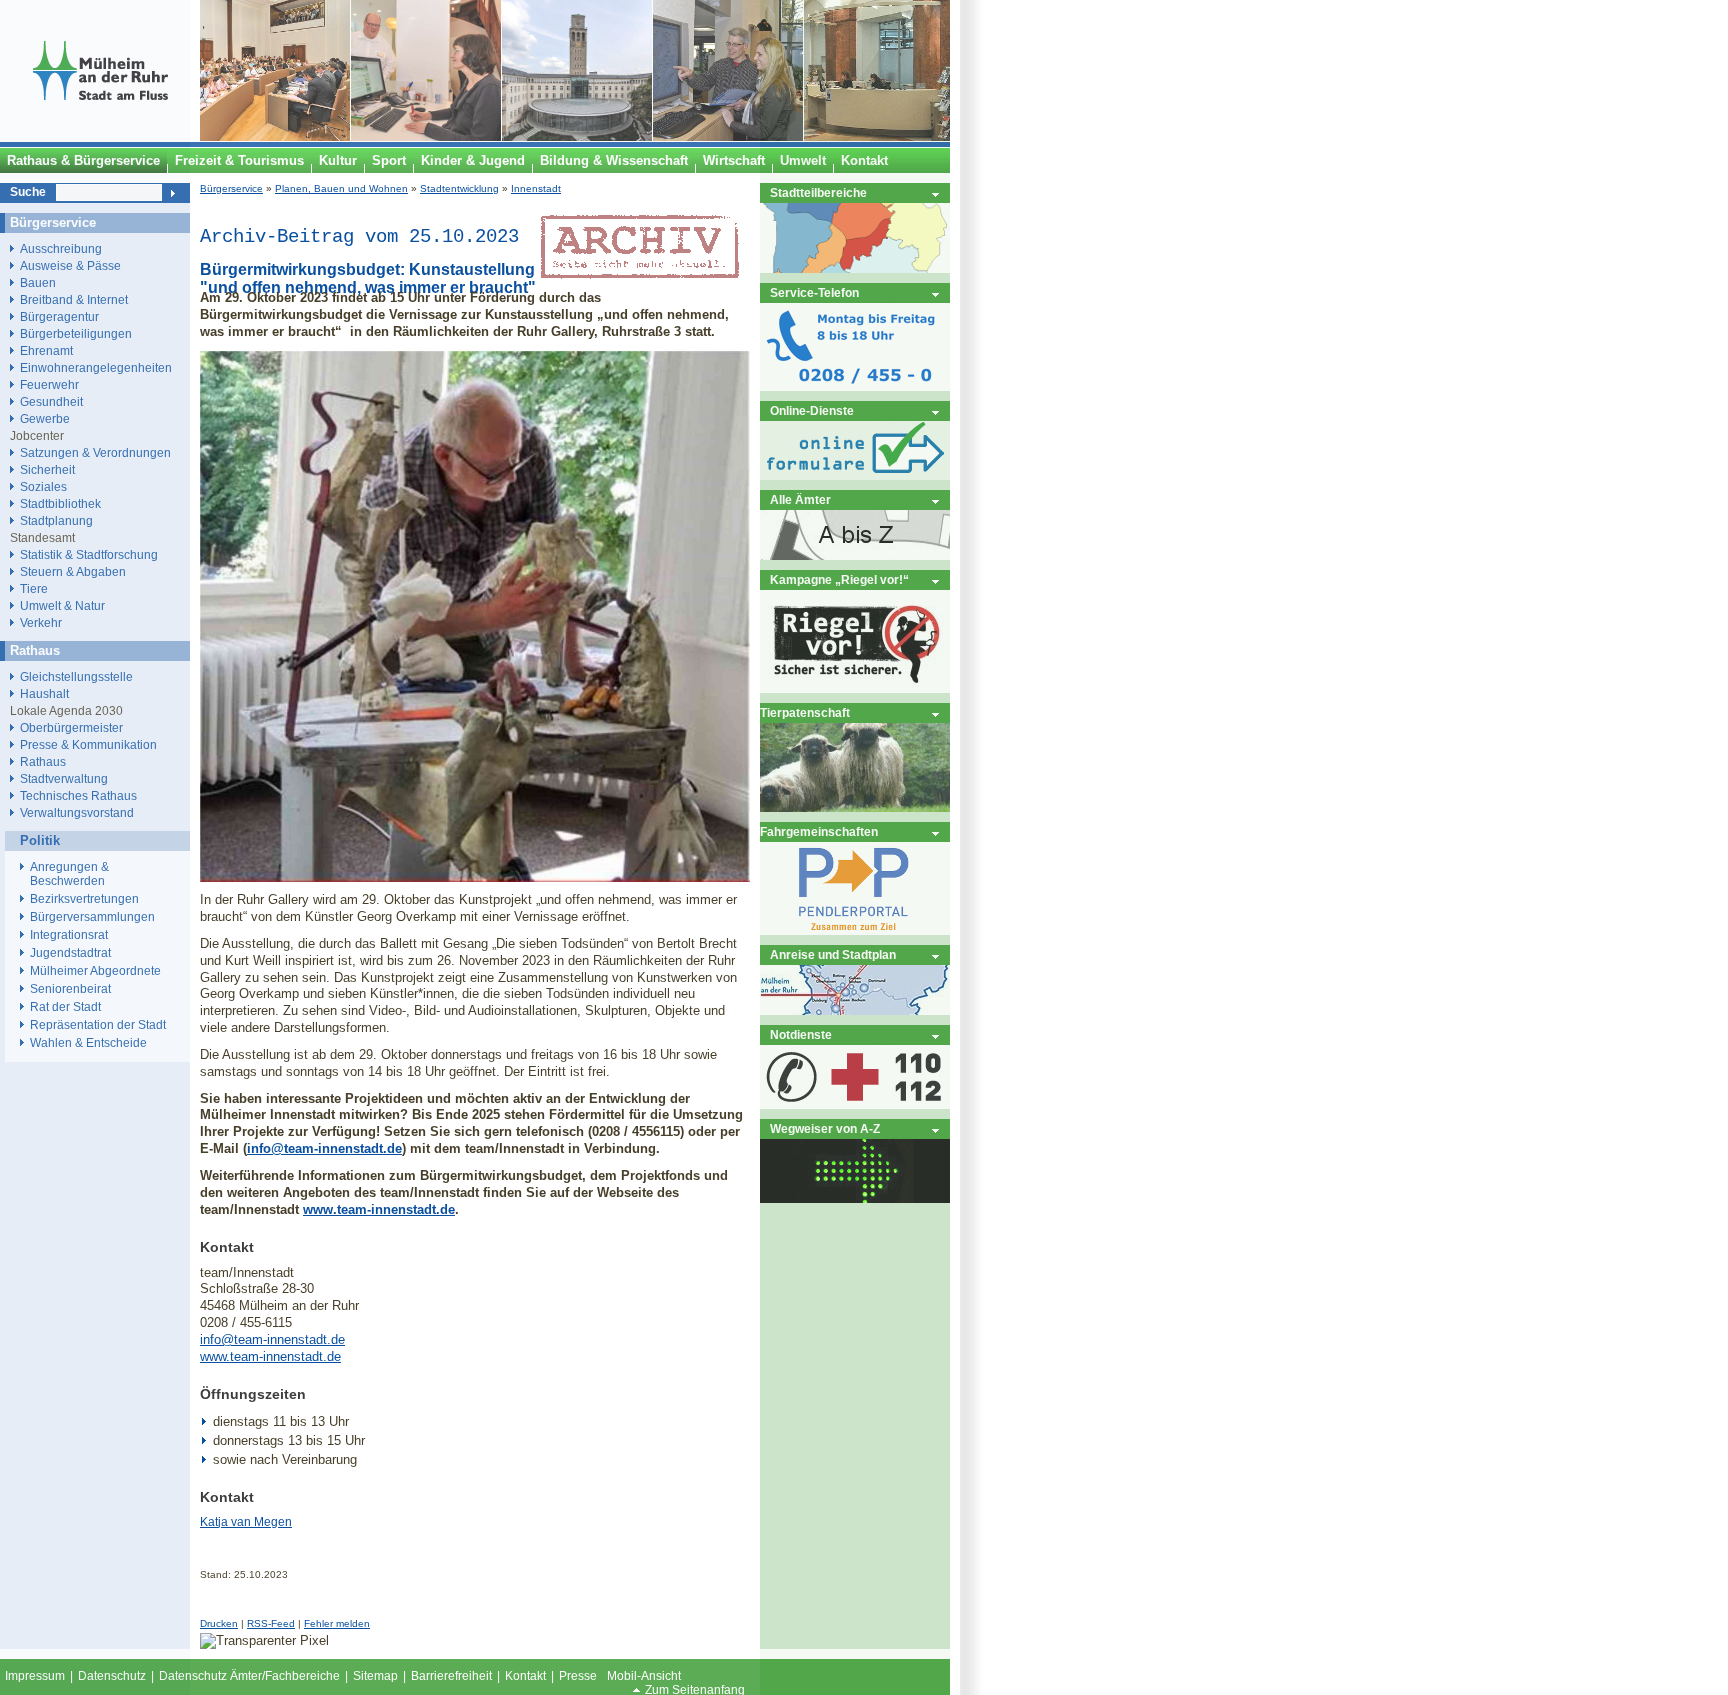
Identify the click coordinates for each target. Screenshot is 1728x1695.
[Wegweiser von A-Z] (855, 1198)
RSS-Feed (271, 1623)
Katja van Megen (246, 1522)
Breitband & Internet (74, 299)
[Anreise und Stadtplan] (855, 1010)
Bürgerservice (231, 188)
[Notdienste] (855, 1104)
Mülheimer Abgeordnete (95, 971)
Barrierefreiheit (451, 1676)
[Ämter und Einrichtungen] (855, 555)
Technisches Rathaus (78, 795)
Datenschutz (112, 1676)
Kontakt (525, 1676)
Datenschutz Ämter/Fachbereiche (249, 1676)
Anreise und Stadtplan (833, 954)
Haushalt (44, 693)
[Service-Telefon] (855, 386)
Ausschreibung (61, 248)
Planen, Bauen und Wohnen (341, 188)
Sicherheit (47, 469)
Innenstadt (536, 188)
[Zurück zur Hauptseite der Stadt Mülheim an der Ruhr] (100, 137)
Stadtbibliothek (60, 503)
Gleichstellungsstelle (76, 676)
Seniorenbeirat (70, 989)
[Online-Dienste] (855, 475)
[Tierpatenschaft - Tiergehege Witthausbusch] (855, 807)
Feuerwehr (49, 384)
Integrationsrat (69, 935)
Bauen (38, 282)
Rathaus (43, 761)
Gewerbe (45, 418)
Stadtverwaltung (64, 778)
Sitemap (375, 1676)
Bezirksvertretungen (84, 899)
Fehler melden (337, 1623)
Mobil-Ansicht (644, 1676)
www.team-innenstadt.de (379, 1209)
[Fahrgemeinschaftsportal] (855, 930)
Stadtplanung (56, 520)
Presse (578, 1676)
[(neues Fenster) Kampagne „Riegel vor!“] (855, 688)
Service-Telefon (814, 292)
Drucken (219, 1623)
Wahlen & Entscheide (88, 1043)
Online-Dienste (812, 410)
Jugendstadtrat (70, 953)
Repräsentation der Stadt (98, 1025)
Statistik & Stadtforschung (89, 554)
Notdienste (801, 1034)
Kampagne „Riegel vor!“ (839, 579)
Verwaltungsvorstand (77, 812)
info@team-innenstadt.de (324, 1148)
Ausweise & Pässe (70, 265)
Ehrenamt (46, 350)
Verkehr (41, 622)
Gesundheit (51, 401)
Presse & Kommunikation (88, 744)
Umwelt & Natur (62, 605)
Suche (28, 192)
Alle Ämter (800, 499)
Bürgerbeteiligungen (76, 333)
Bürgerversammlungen (92, 917)
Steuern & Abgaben (73, 571)
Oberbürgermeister (71, 727)
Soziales (43, 486)
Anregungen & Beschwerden (69, 874)
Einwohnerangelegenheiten (96, 367)
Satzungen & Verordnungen (95, 452)
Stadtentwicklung (459, 188)
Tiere (34, 588)
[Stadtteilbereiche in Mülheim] (855, 268)
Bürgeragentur (59, 316)
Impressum (35, 1676)
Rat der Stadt (65, 1007)
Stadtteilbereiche (818, 192)
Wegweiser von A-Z (825, 1128)
